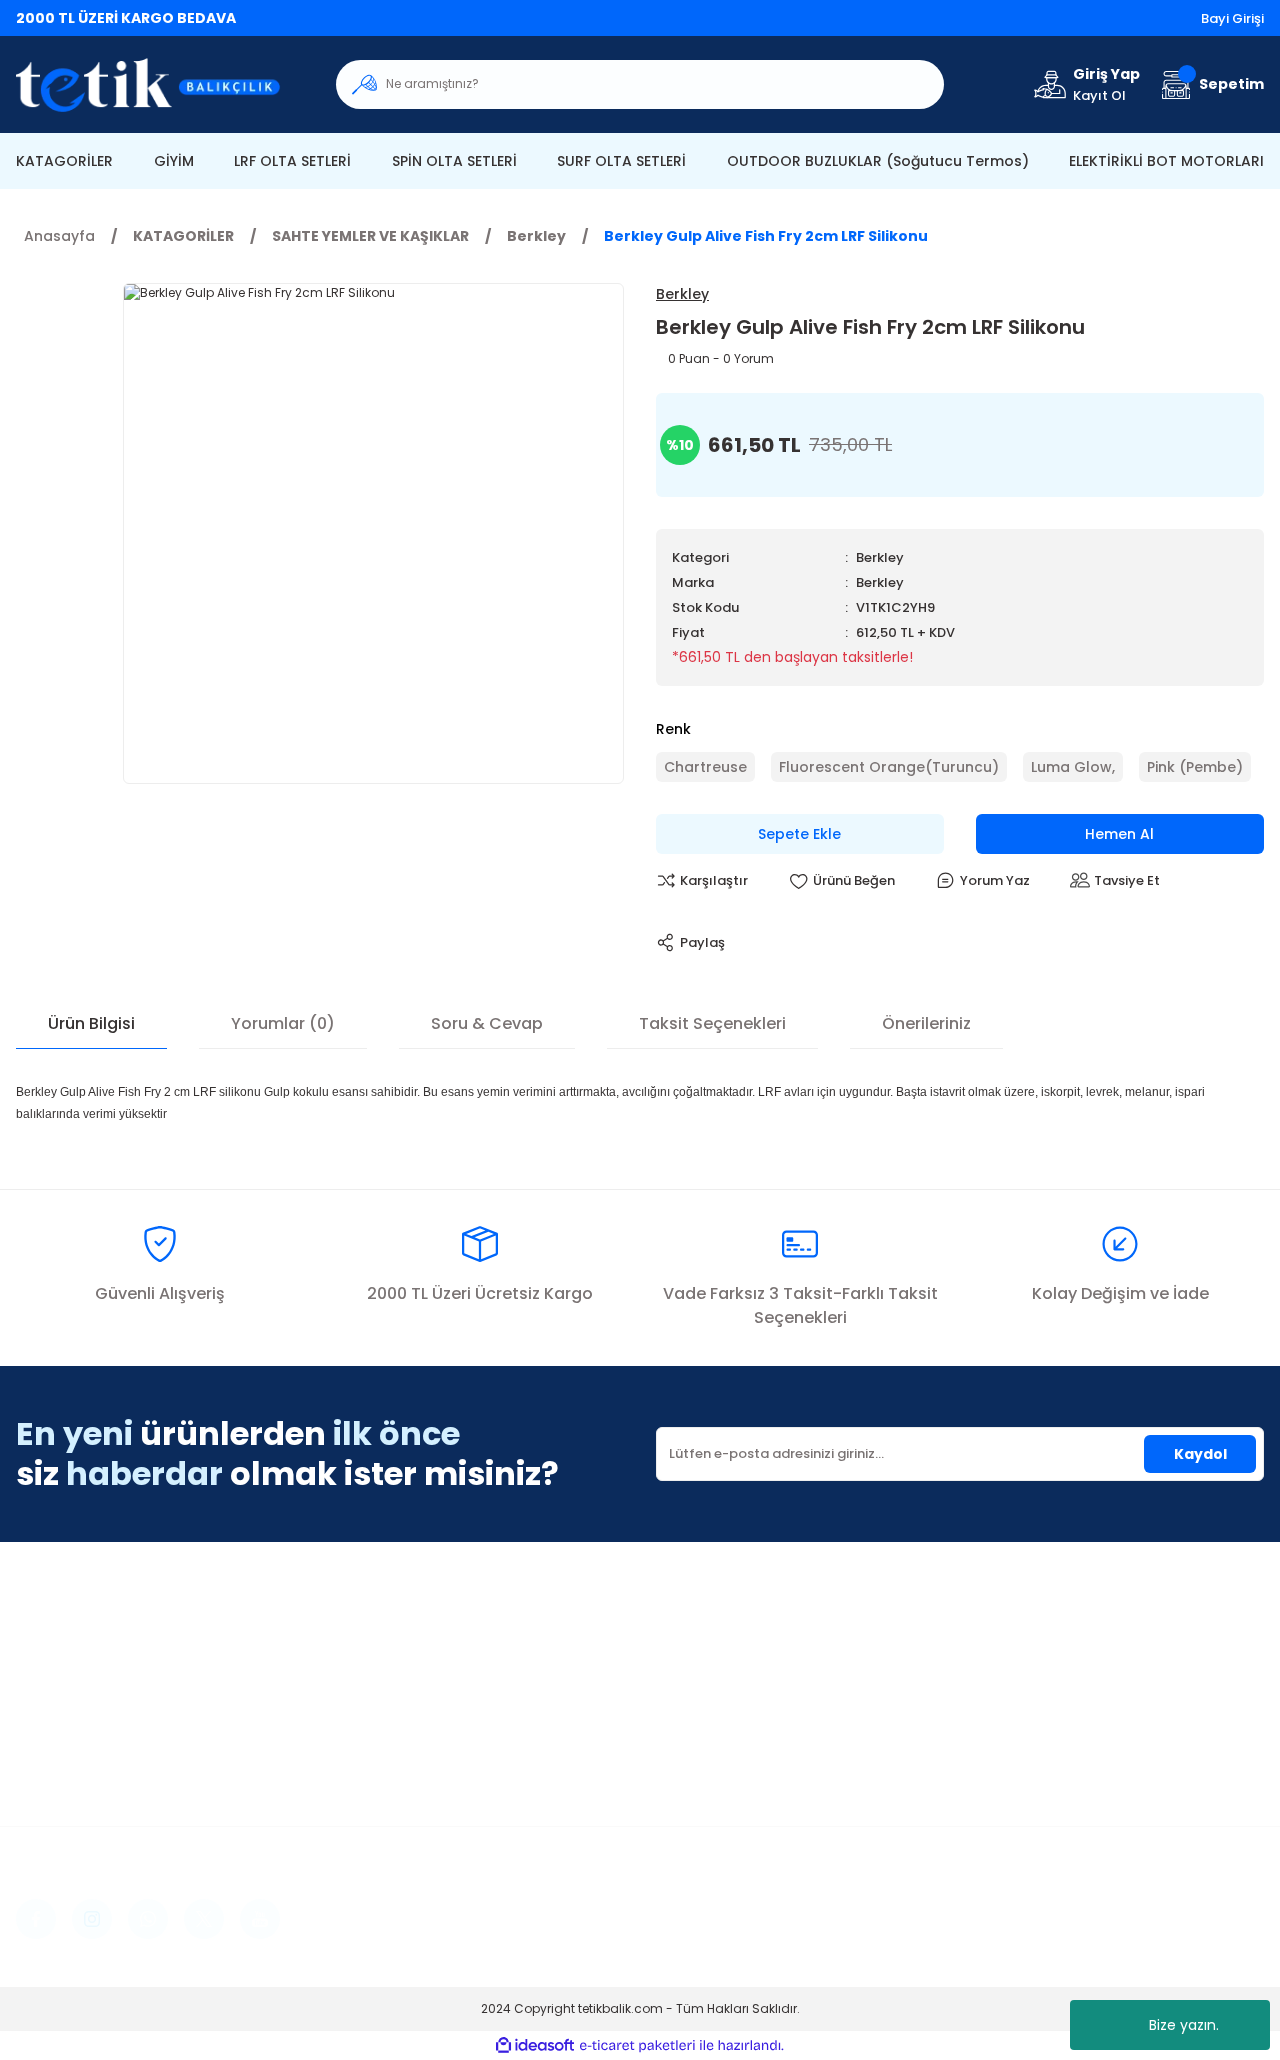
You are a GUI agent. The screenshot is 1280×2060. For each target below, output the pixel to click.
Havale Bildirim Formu (734, 1701)
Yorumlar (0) (283, 1023)
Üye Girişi (368, 1671)
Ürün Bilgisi (91, 1023)
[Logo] (160, 84)
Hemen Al (1119, 834)
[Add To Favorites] (841, 881)
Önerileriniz (926, 1023)
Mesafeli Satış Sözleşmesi (1067, 1641)
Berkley (880, 557)
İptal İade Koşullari (1044, 1701)
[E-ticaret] (637, 2045)
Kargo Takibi (702, 1731)
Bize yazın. (1184, 2025)
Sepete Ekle (799, 834)
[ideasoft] (535, 2045)
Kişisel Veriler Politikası (1057, 1731)
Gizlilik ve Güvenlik (1041, 1671)
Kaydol (1200, 1454)
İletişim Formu (706, 1671)
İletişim (681, 1641)
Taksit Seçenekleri (712, 1023)
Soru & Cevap (487, 1023)
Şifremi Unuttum (394, 1701)
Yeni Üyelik (373, 1641)
